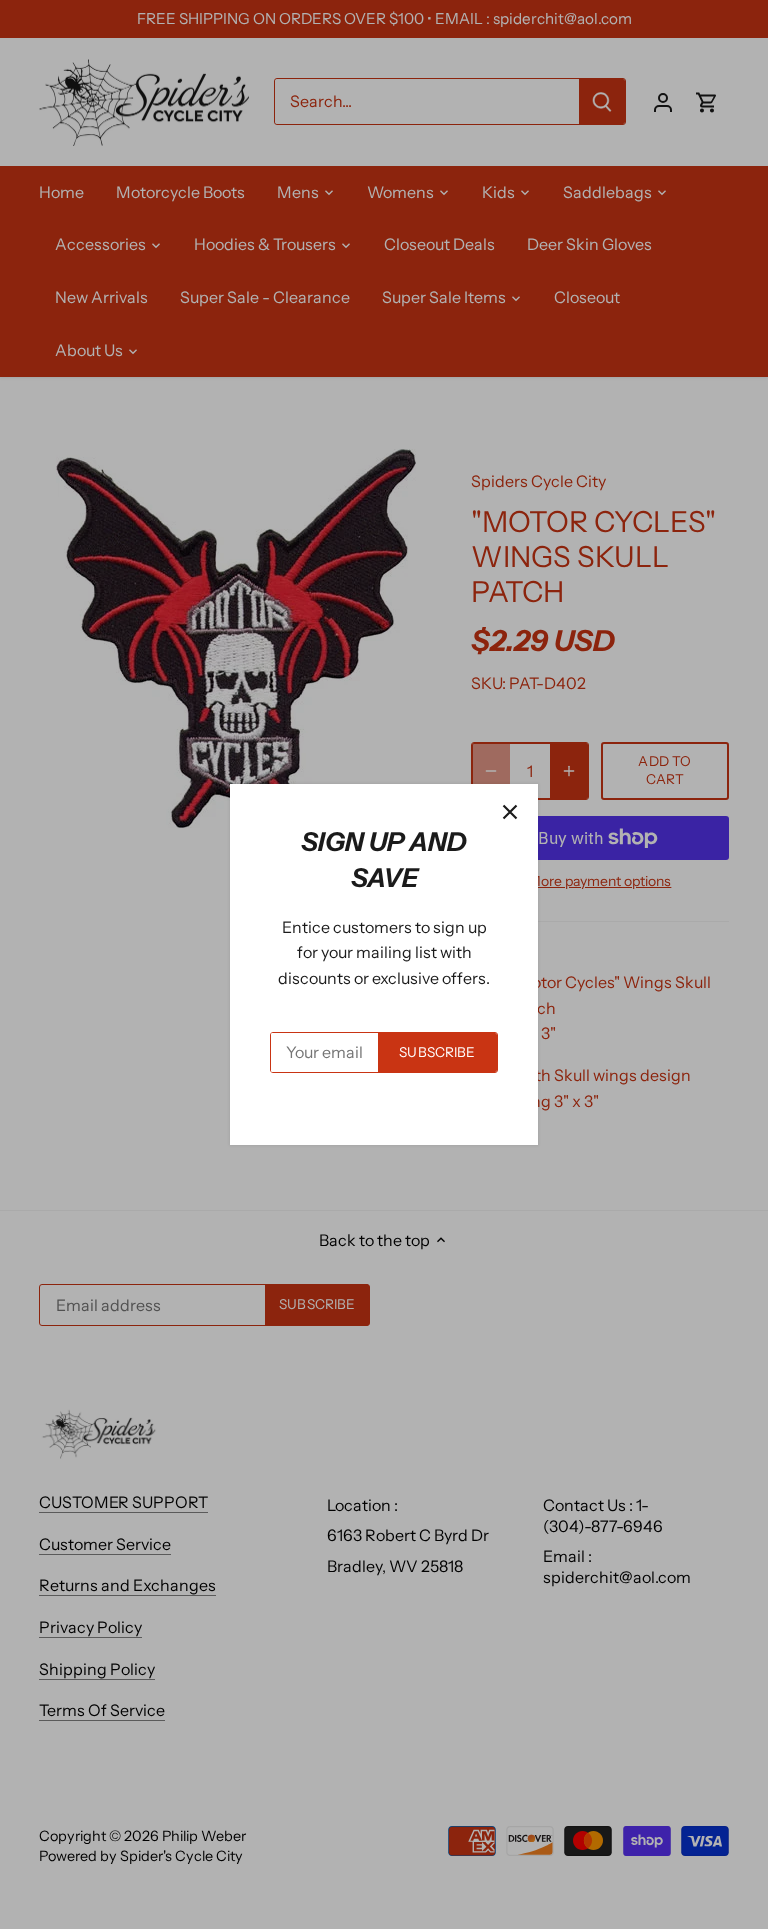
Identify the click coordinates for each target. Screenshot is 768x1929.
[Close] (510, 812)
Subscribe (437, 1052)
